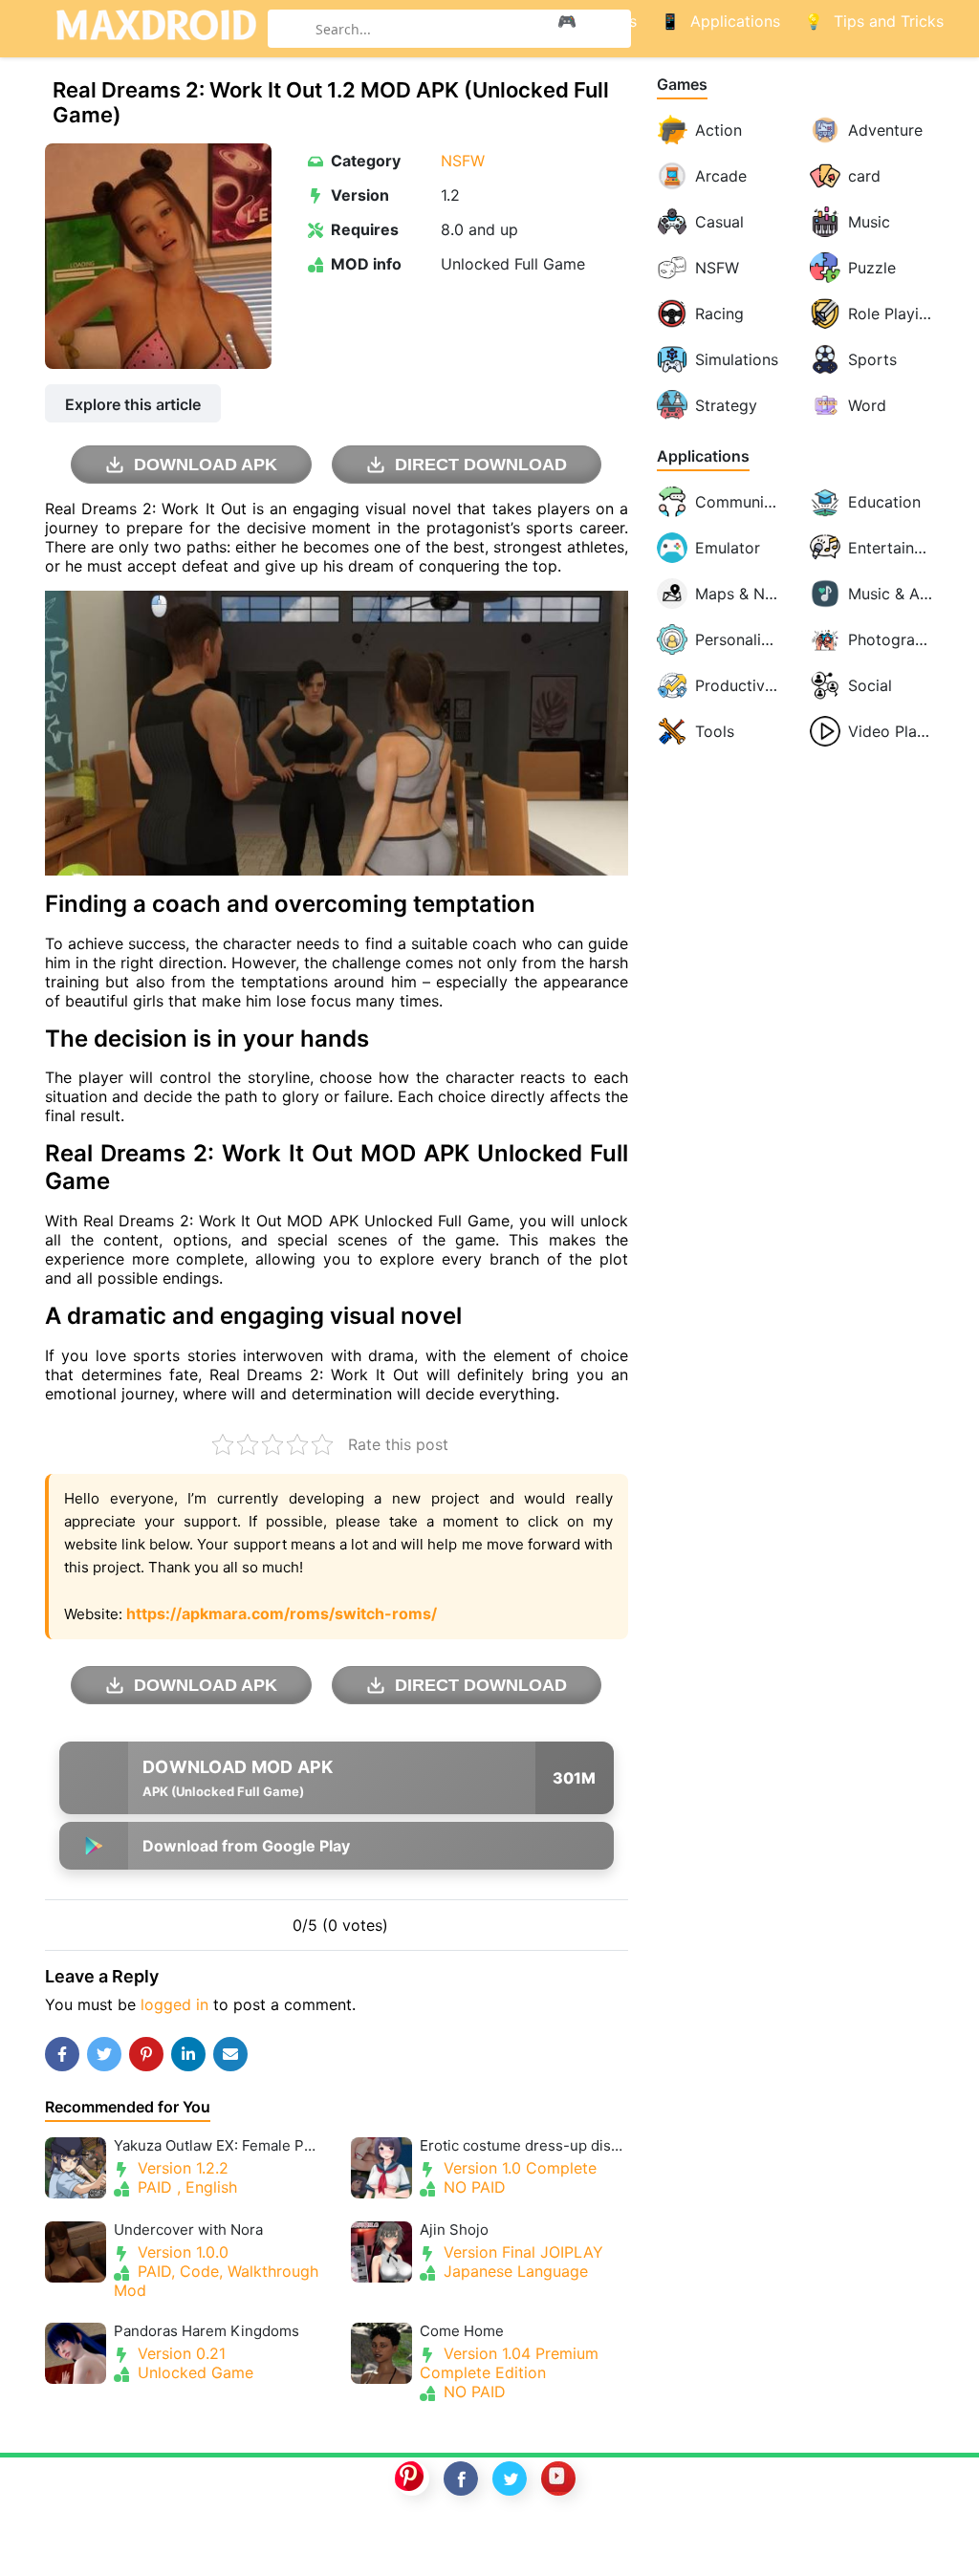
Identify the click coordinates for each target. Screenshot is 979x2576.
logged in (174, 2004)
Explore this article (133, 404)
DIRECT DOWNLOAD (481, 465)
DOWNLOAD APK (206, 465)
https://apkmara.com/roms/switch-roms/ (282, 1613)
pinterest (412, 2479)
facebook (461, 2479)
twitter (510, 2479)
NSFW (463, 161)
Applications (703, 456)
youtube (558, 2479)
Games (682, 85)
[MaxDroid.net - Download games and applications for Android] (156, 29)
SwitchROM (485, 2541)
